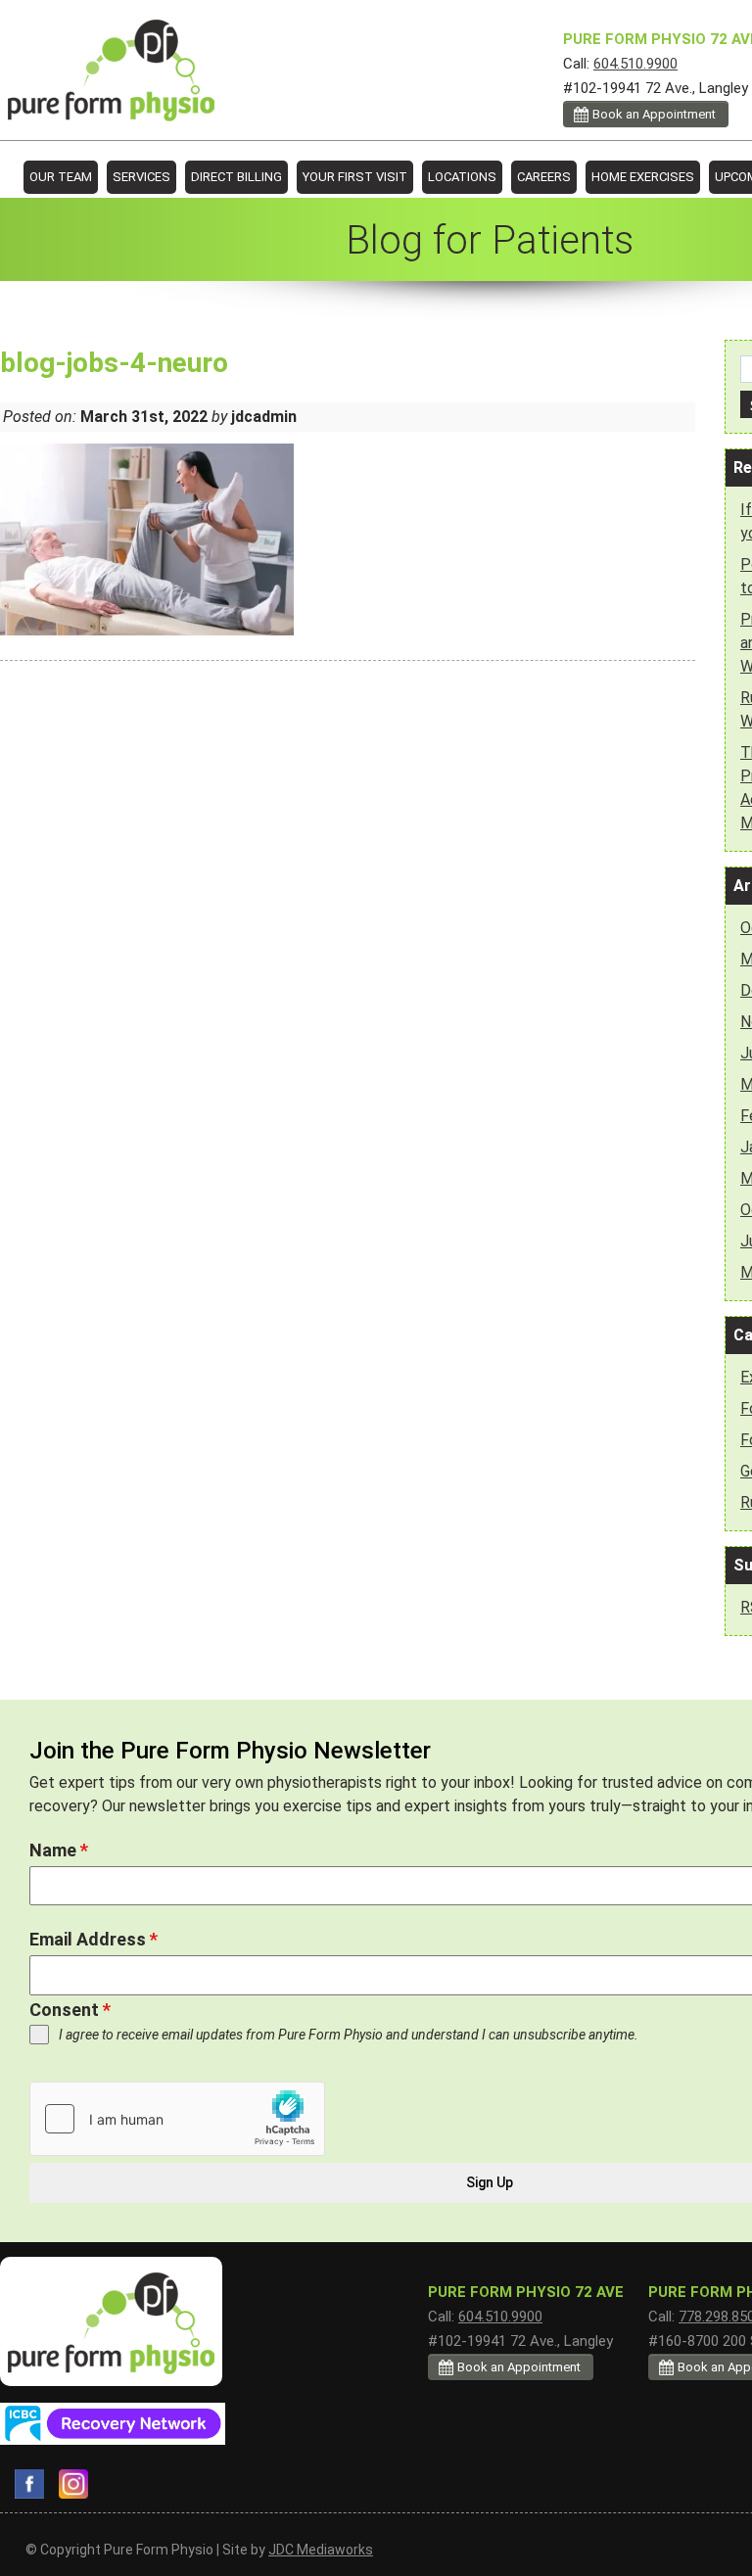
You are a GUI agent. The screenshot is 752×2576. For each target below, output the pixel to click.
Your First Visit (355, 177)
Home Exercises (643, 177)
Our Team (61, 177)
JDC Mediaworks (321, 2550)
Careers (544, 177)
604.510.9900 (635, 64)
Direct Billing (236, 177)
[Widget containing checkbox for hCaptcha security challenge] (177, 2119)
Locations (462, 177)
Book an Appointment (654, 114)
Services (141, 177)
